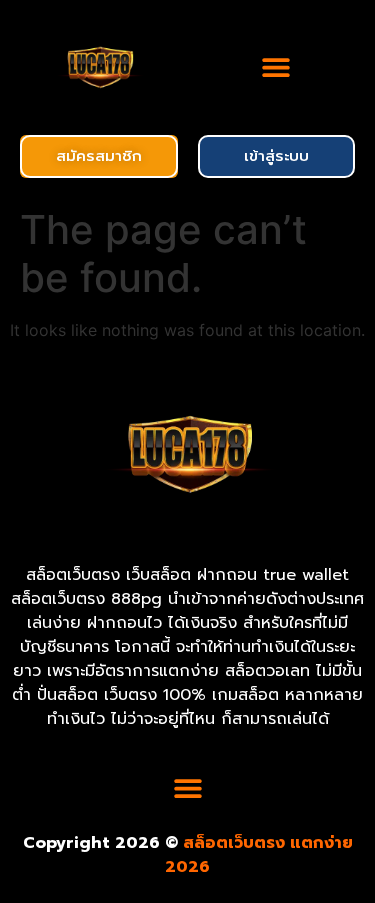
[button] (276, 67)
